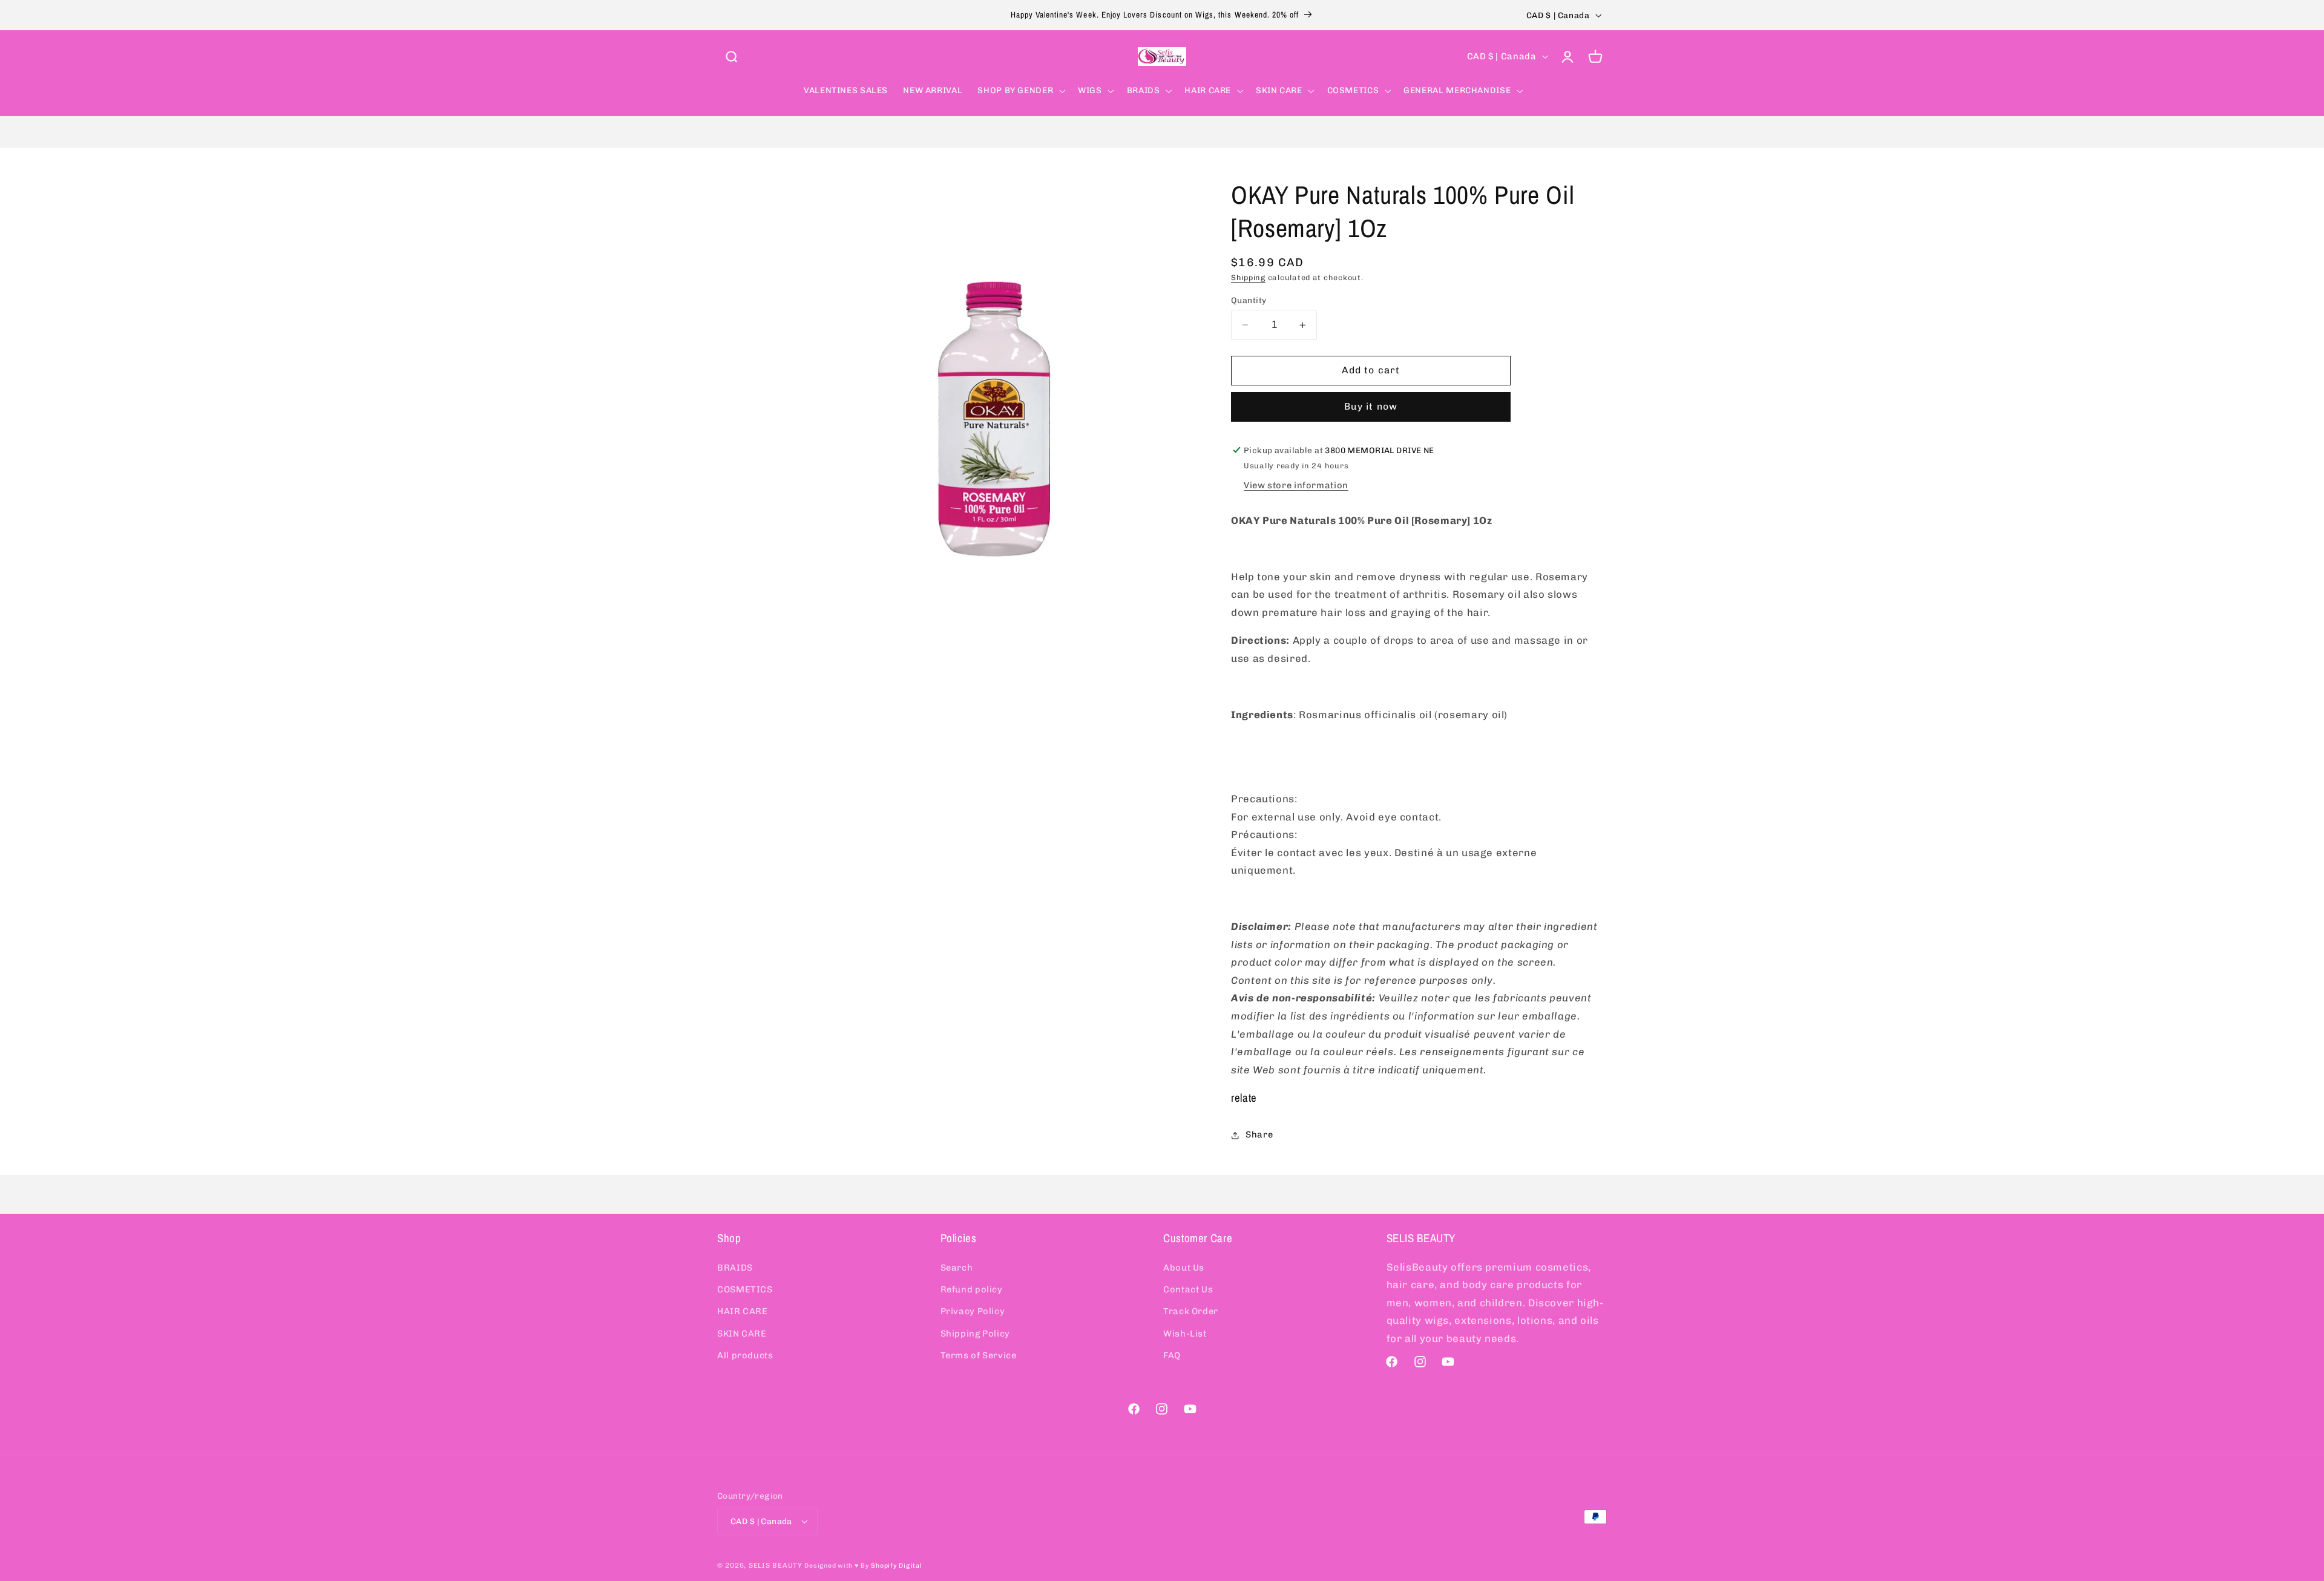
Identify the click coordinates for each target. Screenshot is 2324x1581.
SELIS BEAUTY (776, 1565)
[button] (731, 56)
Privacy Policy (973, 1311)
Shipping (1248, 277)
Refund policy (972, 1289)
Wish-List (1185, 1334)
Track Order (1191, 1311)
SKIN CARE (742, 1334)
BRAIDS (735, 1268)
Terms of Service (979, 1355)
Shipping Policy (975, 1334)
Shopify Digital (896, 1566)
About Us (1184, 1268)
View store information (1296, 485)
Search (957, 1268)
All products (745, 1355)
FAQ (1172, 1355)
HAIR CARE (743, 1311)
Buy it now (1371, 406)
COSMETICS (745, 1289)
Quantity (1249, 300)
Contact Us (1188, 1289)
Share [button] (1259, 1134)
